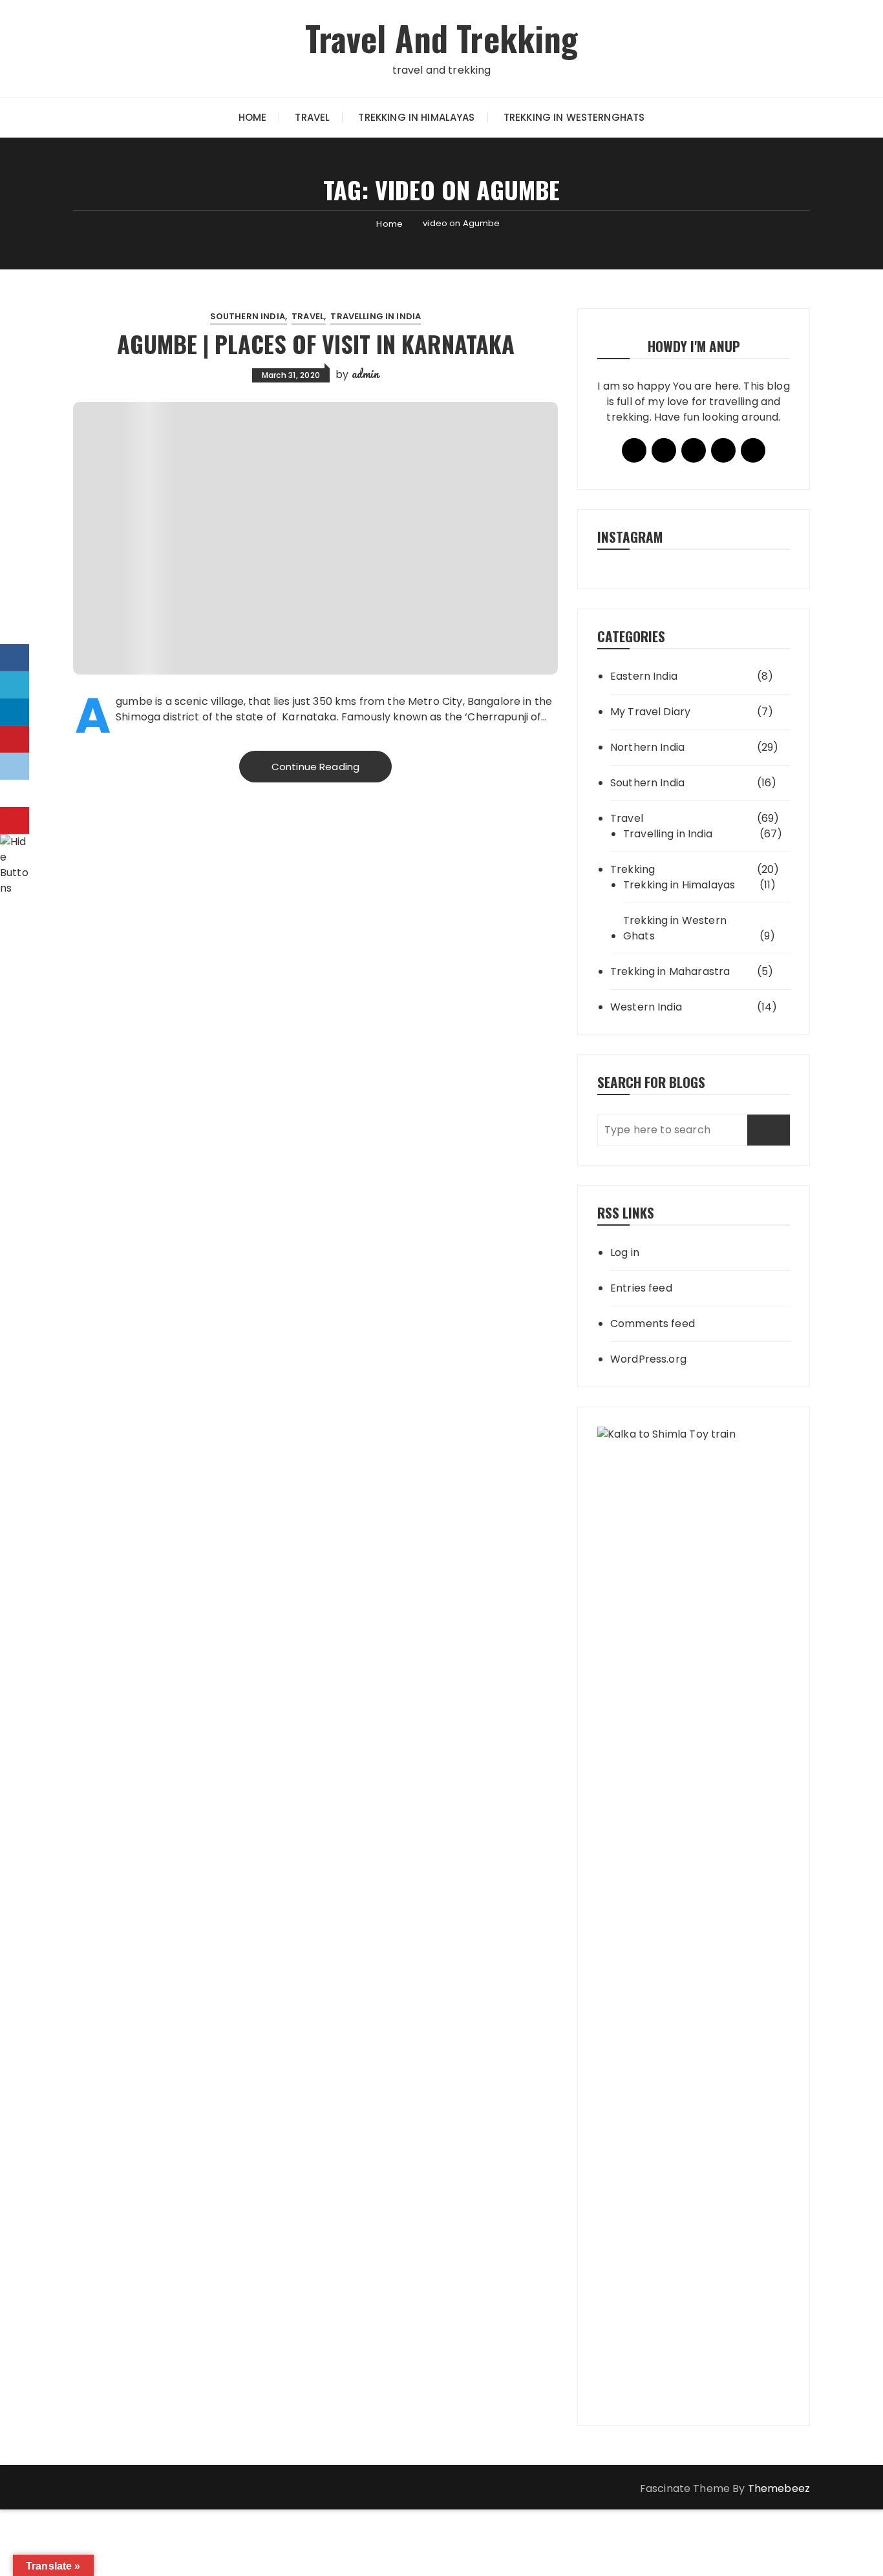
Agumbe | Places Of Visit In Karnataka (316, 343)
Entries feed (641, 1288)
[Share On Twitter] (15, 685)
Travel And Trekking (442, 38)
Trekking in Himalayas (416, 117)
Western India (646, 1007)
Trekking (633, 869)
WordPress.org (648, 1359)
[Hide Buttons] (16, 864)
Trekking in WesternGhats (574, 117)
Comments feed (653, 1324)
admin (366, 373)
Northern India (647, 747)
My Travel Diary (650, 712)
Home (253, 117)
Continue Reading (315, 767)
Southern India (248, 316)
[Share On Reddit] (15, 766)
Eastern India (644, 676)
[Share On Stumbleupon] (15, 793)
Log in (625, 1252)
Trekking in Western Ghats (675, 928)
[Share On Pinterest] (15, 739)
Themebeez (779, 2488)
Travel (312, 117)
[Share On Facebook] (15, 658)
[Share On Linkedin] (15, 712)
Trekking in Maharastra (670, 971)
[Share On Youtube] (15, 821)
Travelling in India (376, 316)
